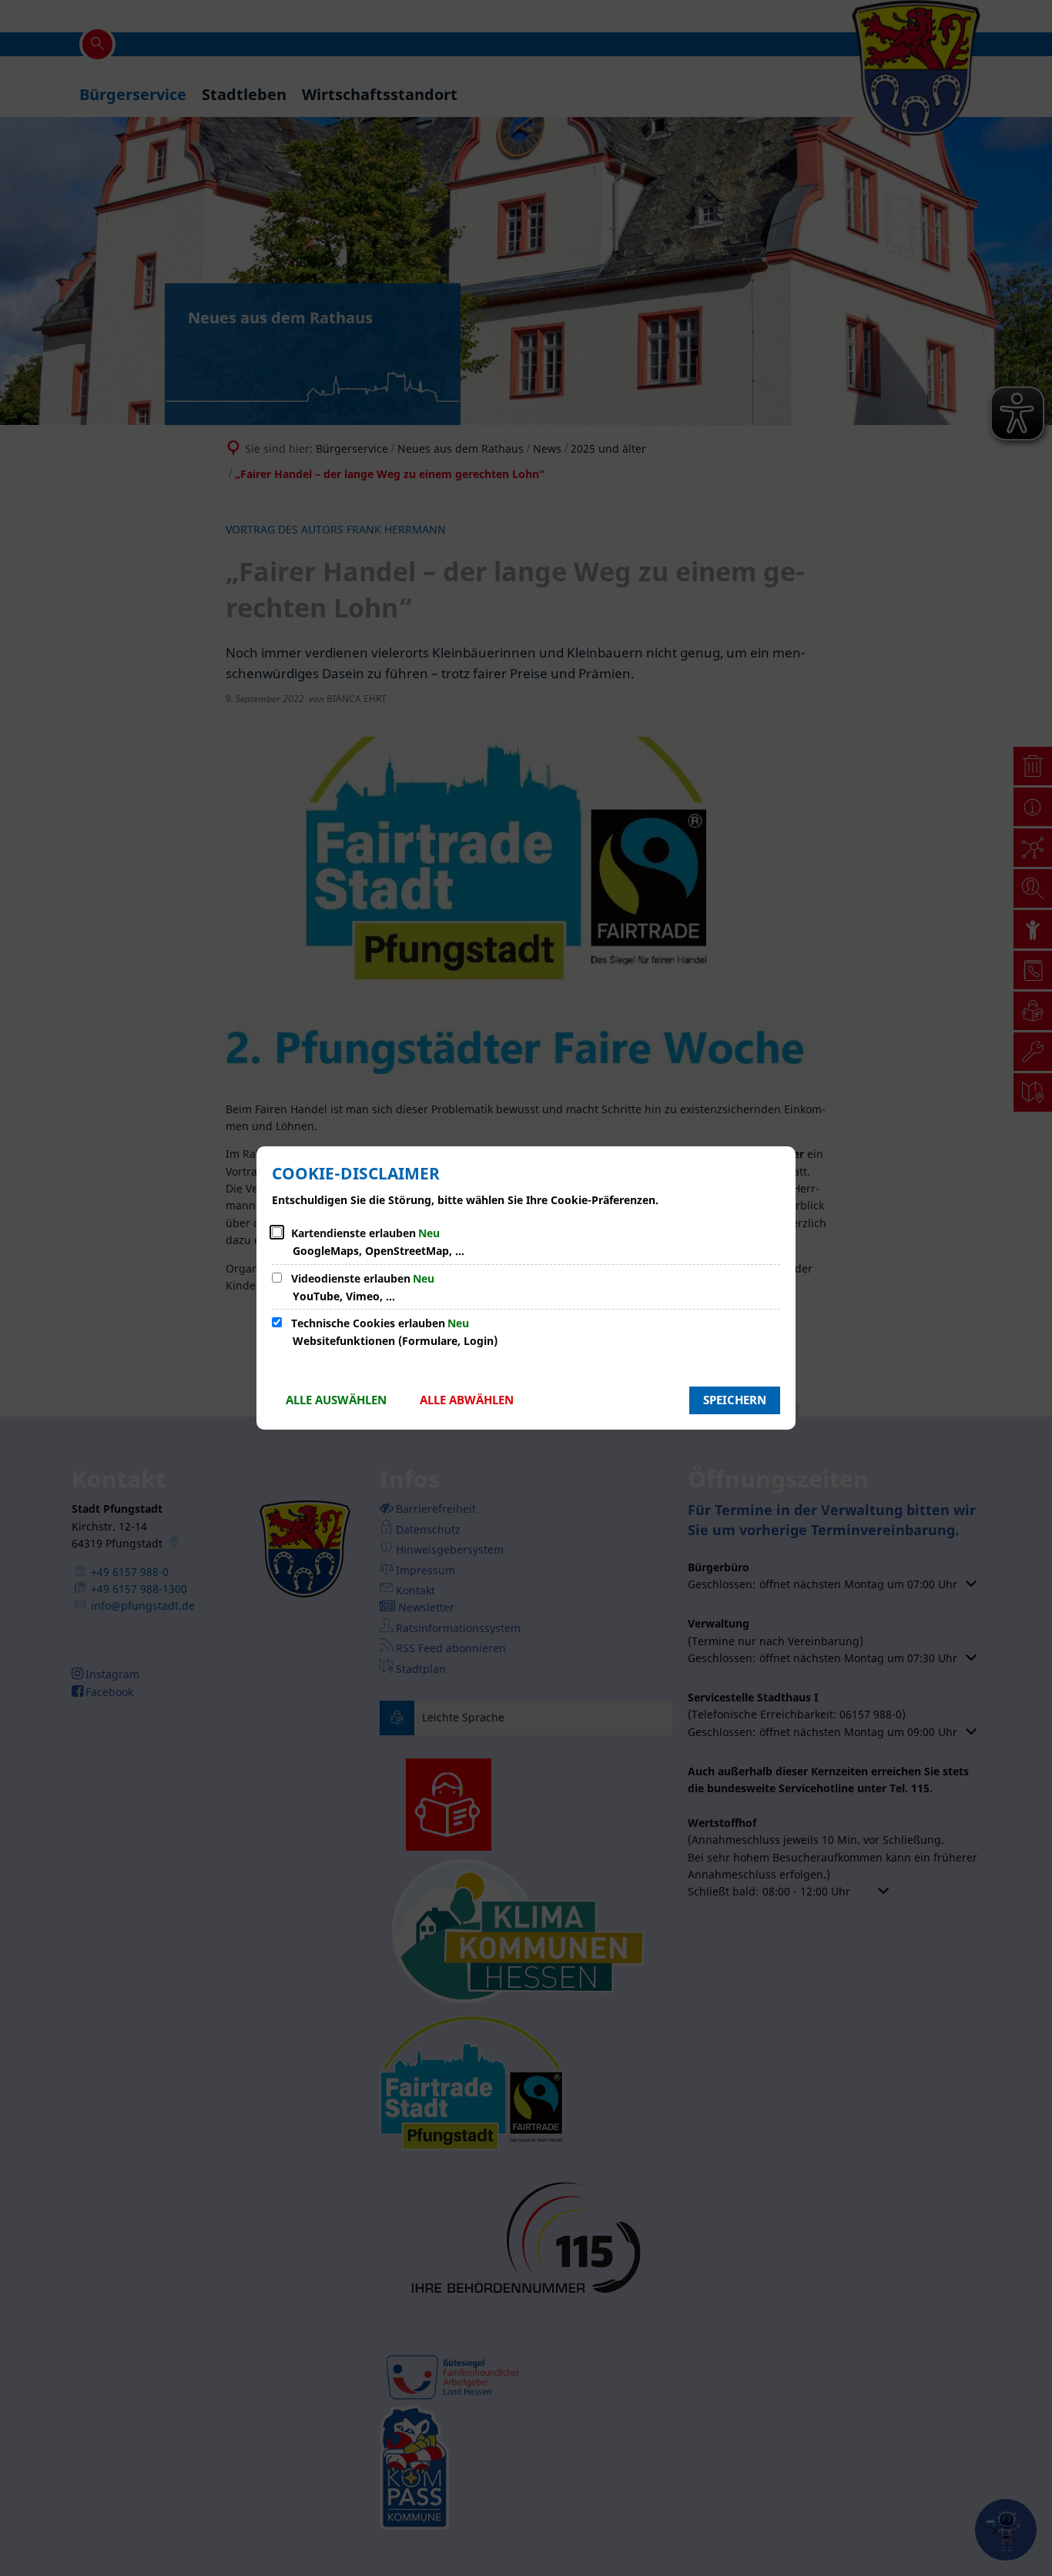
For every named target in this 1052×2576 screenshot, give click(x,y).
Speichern (735, 1400)
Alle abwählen (467, 1400)
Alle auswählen (336, 1400)
